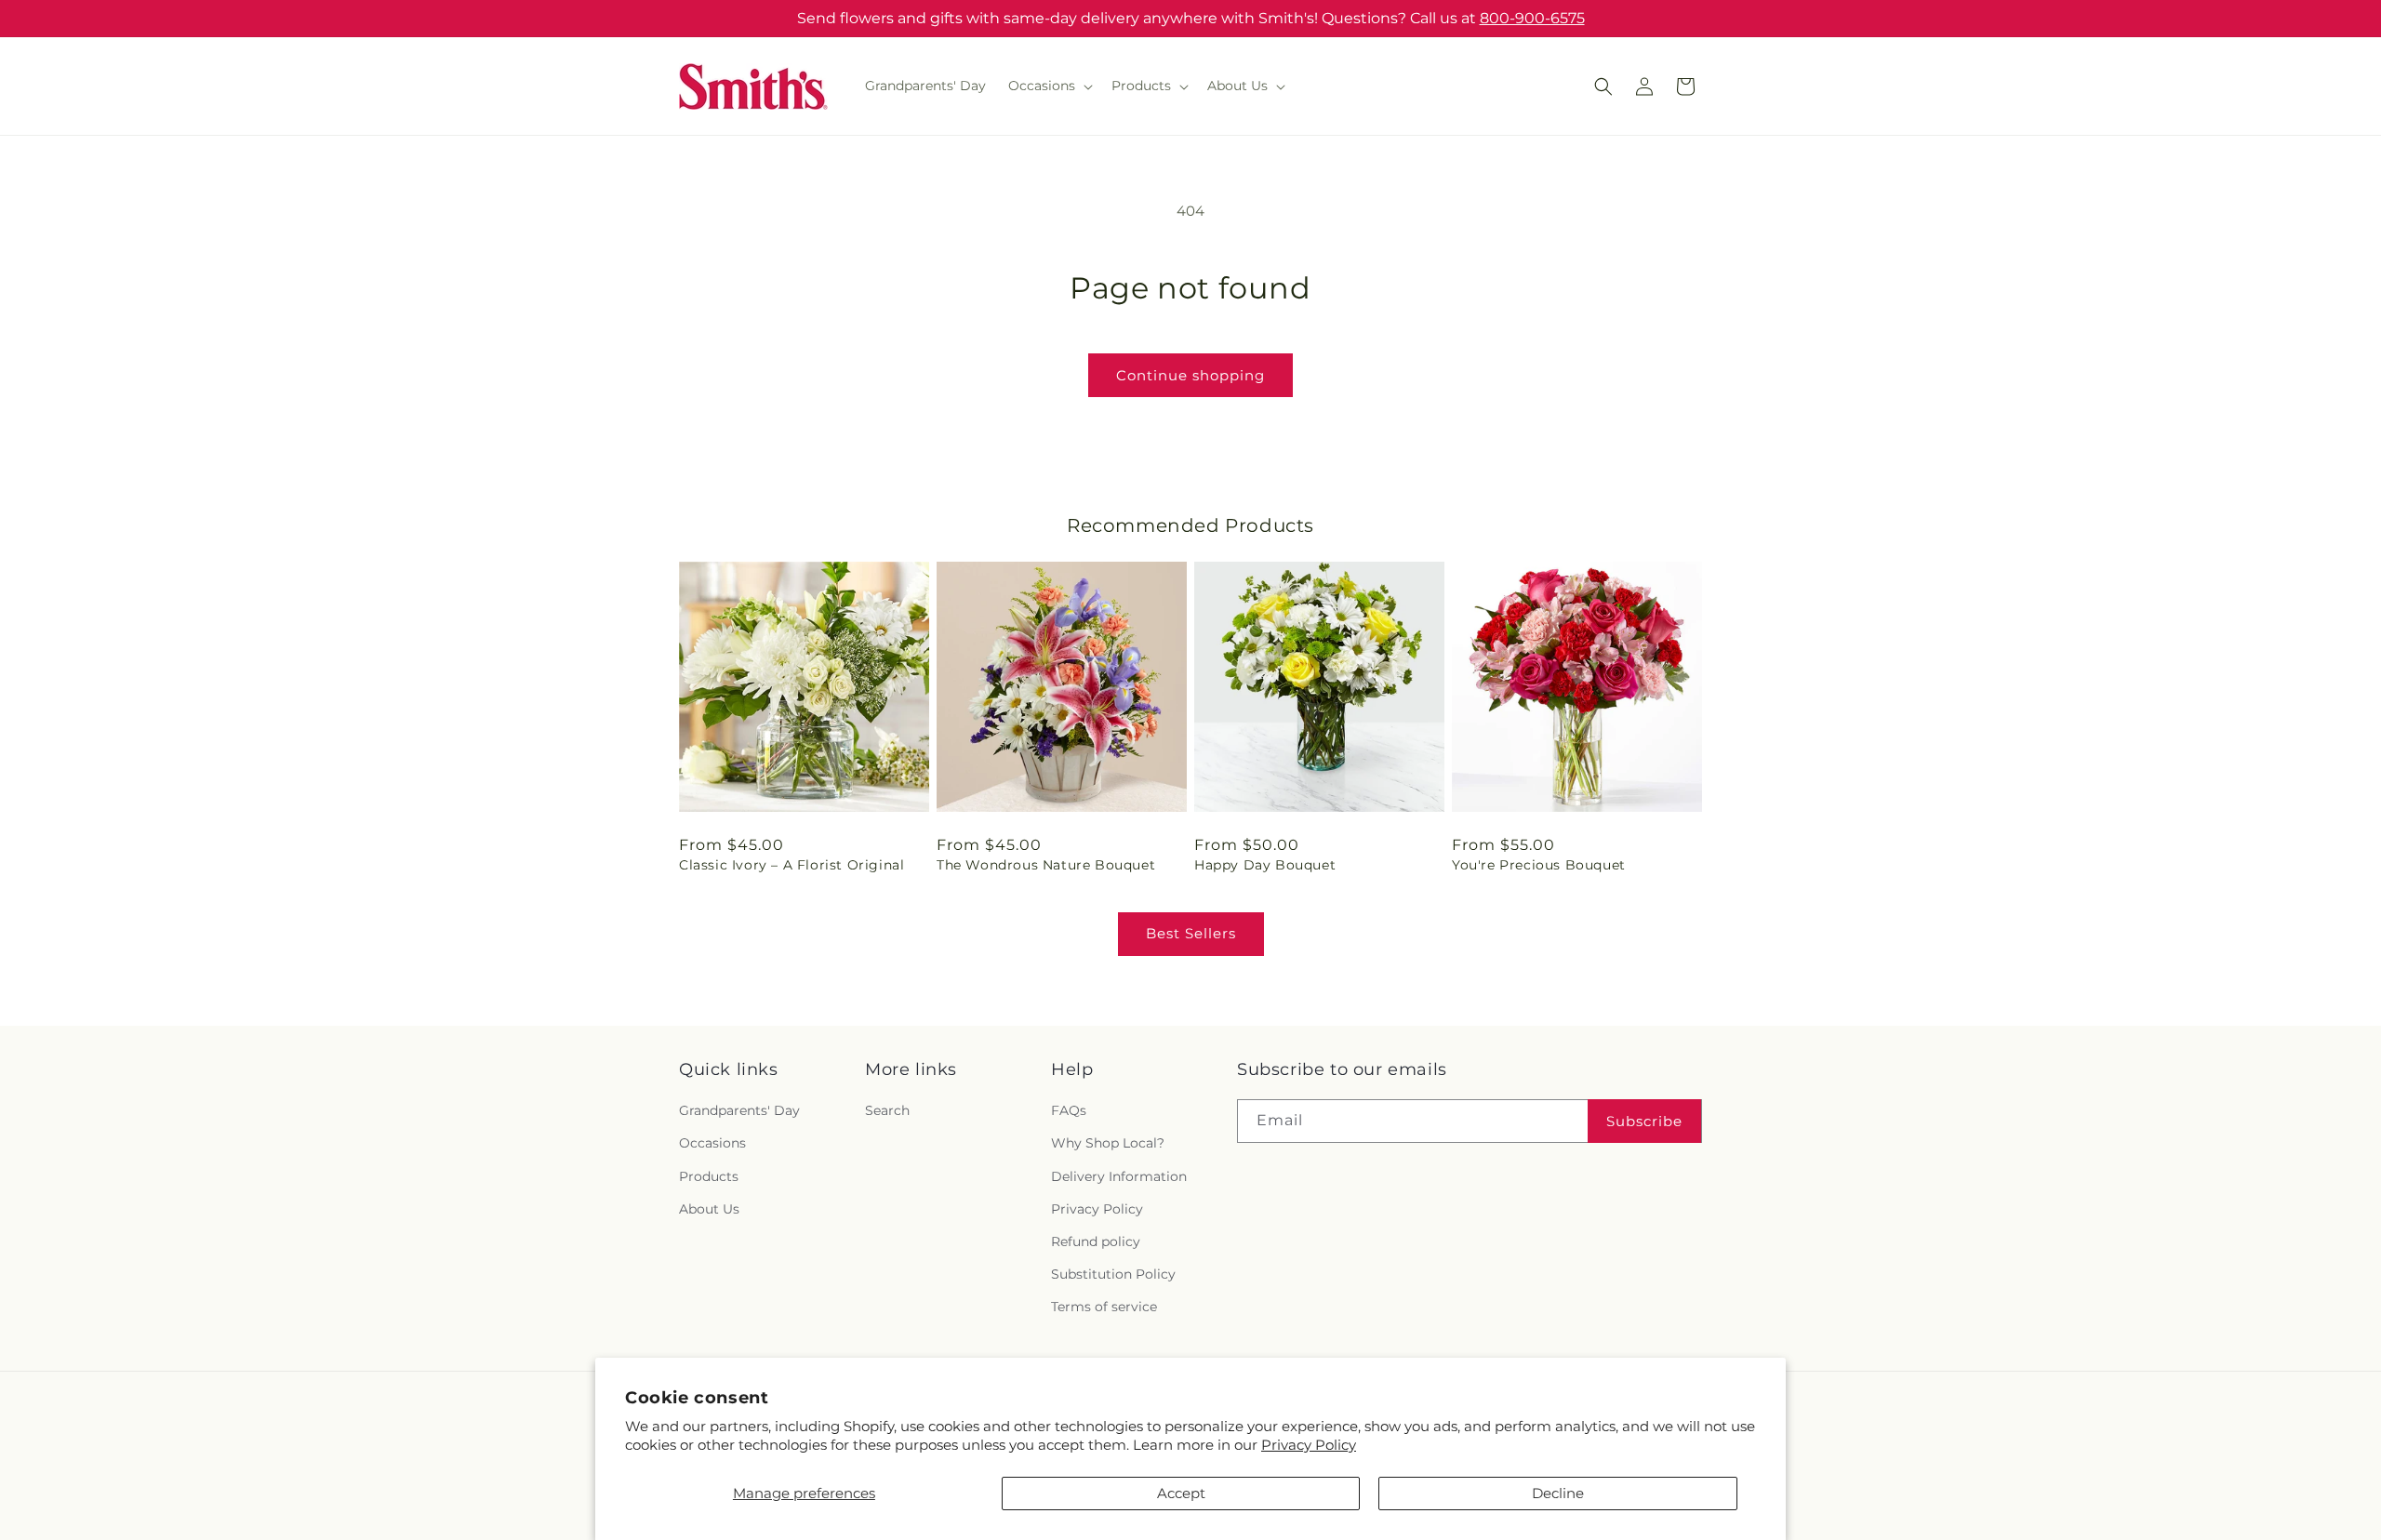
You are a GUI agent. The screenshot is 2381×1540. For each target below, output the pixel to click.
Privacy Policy (1309, 1445)
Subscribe (1644, 1121)
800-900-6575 (1532, 18)
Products (709, 1176)
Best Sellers (1191, 933)
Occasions (712, 1144)
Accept (1181, 1493)
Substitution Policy (1113, 1274)
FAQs (1069, 1111)
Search (887, 1111)
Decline (1558, 1493)
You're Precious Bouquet (1539, 865)
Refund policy (1096, 1241)
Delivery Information (1119, 1176)
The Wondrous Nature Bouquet (1046, 865)
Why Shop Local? (1108, 1144)
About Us (709, 1209)
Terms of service (1104, 1308)
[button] (1049, 86)
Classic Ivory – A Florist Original (791, 865)
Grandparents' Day (739, 1111)
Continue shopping (1190, 375)
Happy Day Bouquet (1265, 865)
